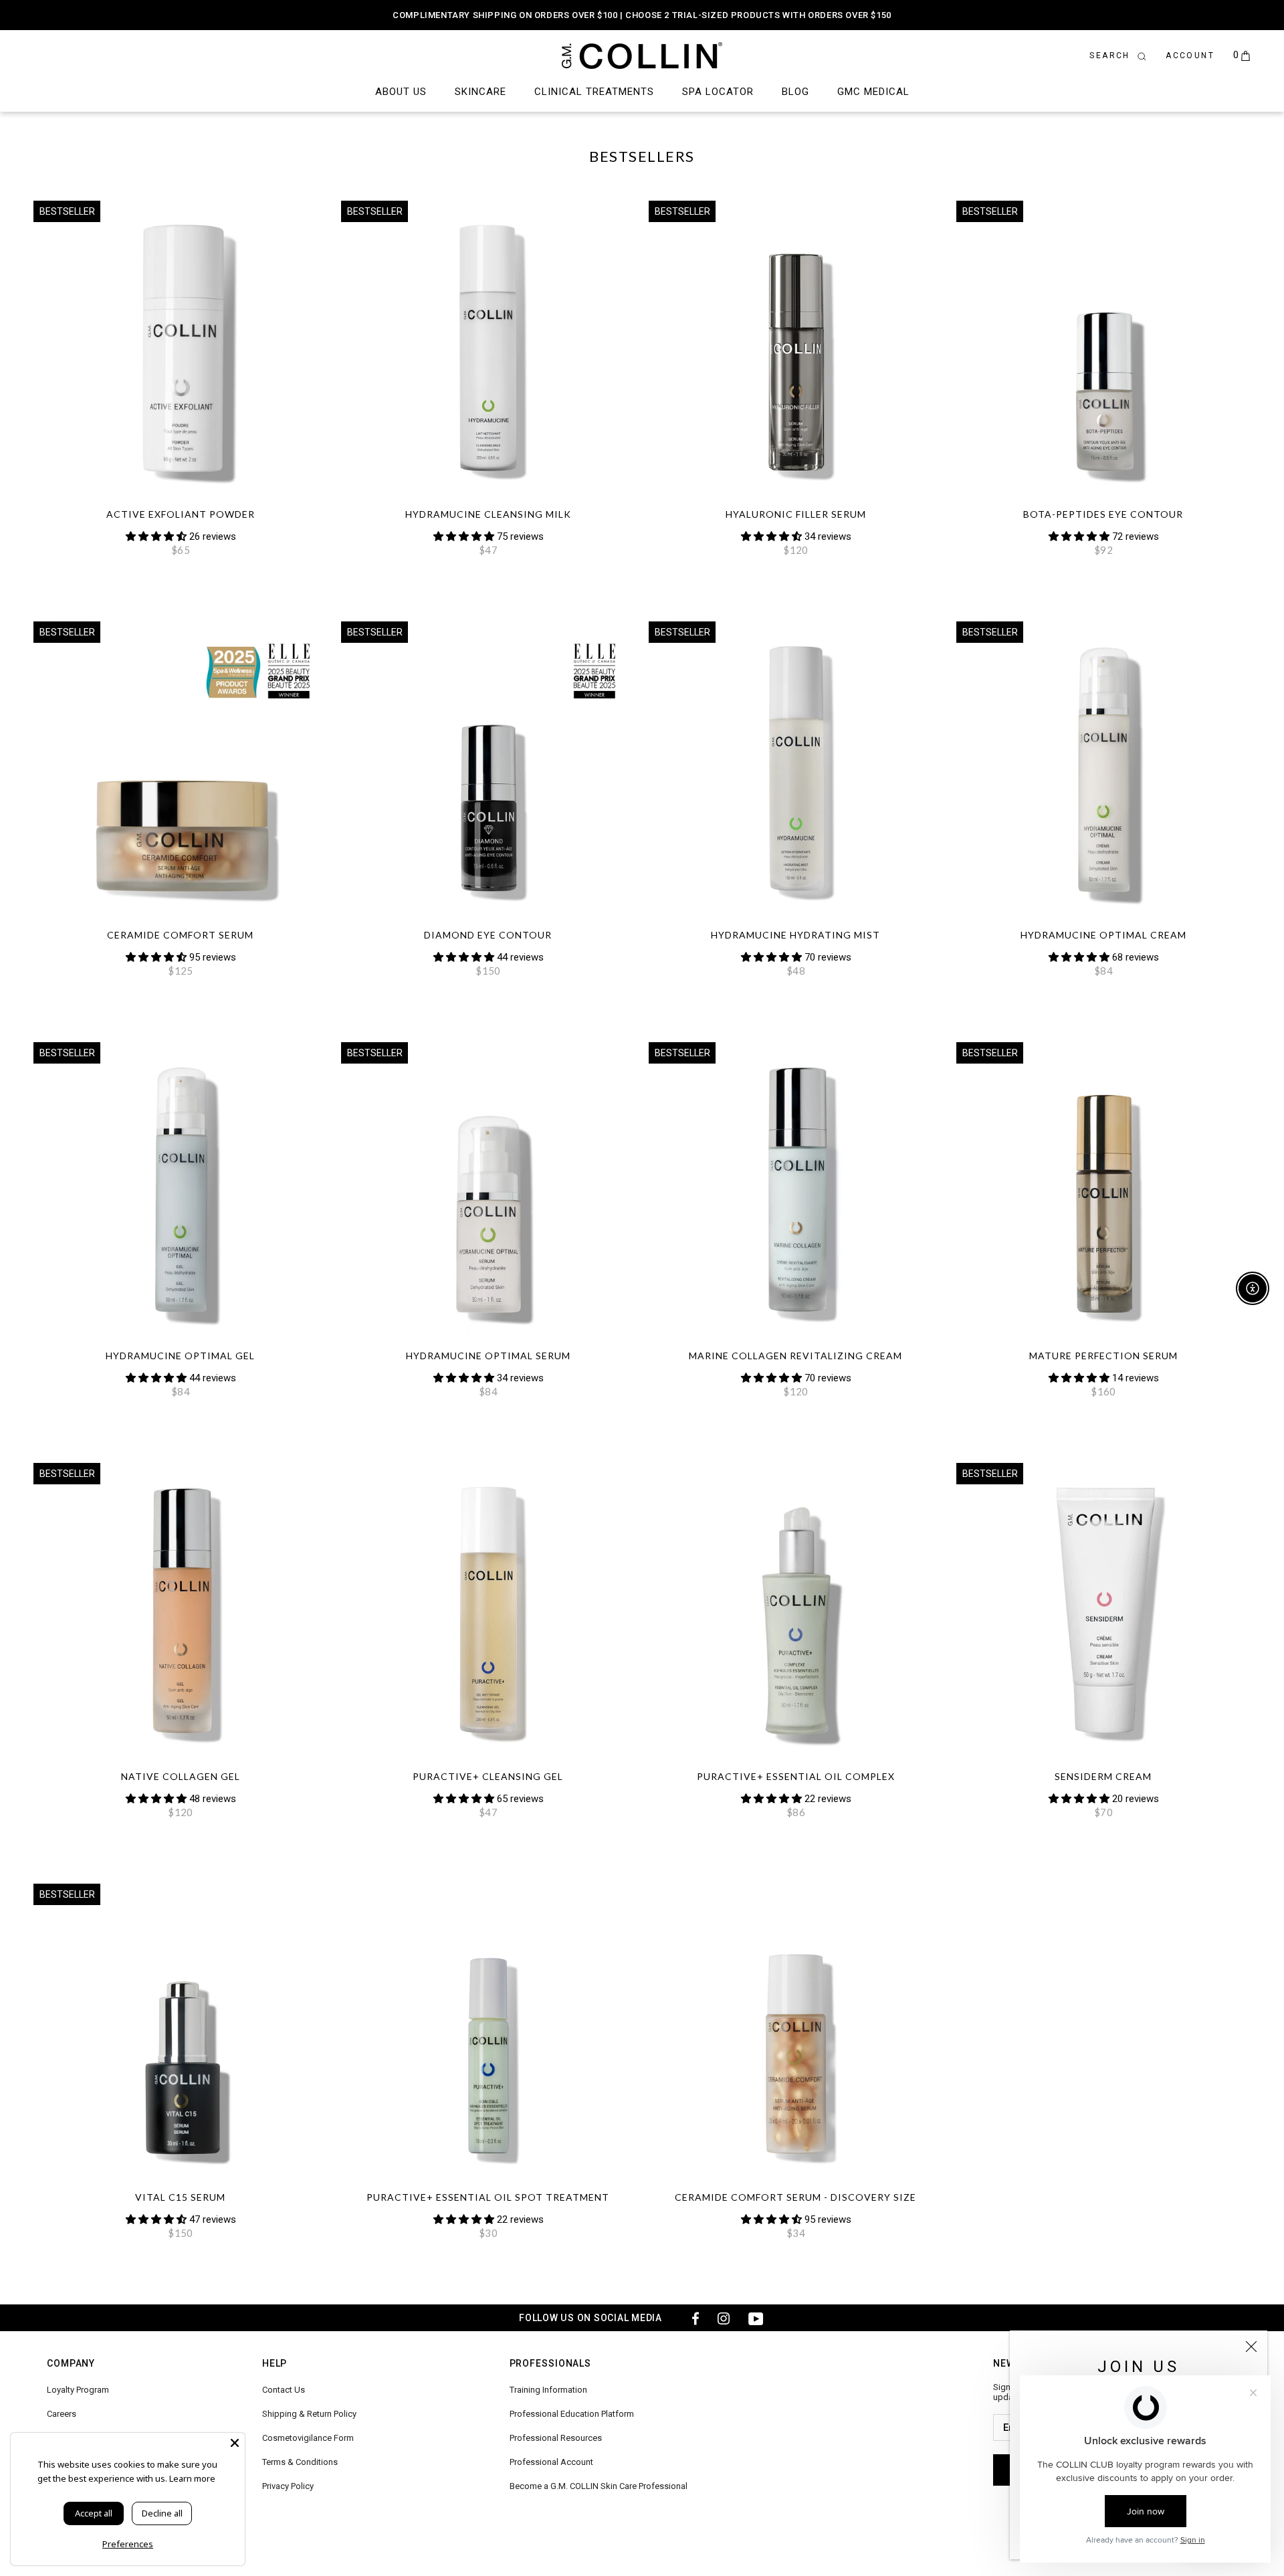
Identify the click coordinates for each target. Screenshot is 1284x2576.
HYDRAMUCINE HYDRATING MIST (795, 935)
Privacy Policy (288, 2486)
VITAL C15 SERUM (180, 2197)
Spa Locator (718, 92)
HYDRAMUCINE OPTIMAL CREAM (1103, 935)
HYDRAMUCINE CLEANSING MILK (488, 514)
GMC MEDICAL (873, 92)
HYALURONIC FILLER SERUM (796, 514)
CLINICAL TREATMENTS (594, 92)
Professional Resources (556, 2438)
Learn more (192, 2478)
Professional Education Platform (572, 2414)
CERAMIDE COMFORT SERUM (180, 935)
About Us (401, 92)
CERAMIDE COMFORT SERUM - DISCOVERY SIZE (795, 2197)
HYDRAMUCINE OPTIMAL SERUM (488, 1356)
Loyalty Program (78, 2390)
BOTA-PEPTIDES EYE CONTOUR (1103, 514)
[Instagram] (724, 2318)
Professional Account (551, 2462)
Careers (62, 2414)
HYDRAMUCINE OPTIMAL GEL (180, 1356)
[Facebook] (691, 2318)
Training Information (548, 2390)
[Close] (1251, 2347)
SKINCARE (480, 92)
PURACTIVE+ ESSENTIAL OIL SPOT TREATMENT (488, 2197)
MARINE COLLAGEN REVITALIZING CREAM (795, 1356)
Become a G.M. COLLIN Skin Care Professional (599, 2486)
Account (1190, 56)
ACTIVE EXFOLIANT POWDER (181, 514)
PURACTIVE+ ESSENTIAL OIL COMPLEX (796, 1776)
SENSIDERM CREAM (1103, 1776)
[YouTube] (756, 2318)
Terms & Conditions (300, 2462)
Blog (795, 92)
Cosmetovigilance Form (308, 2438)
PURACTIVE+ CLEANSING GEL (488, 1776)
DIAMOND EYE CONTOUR (488, 935)
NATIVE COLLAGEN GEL (181, 1776)
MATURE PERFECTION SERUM (1103, 1356)
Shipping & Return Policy (309, 2414)
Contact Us (284, 2390)
